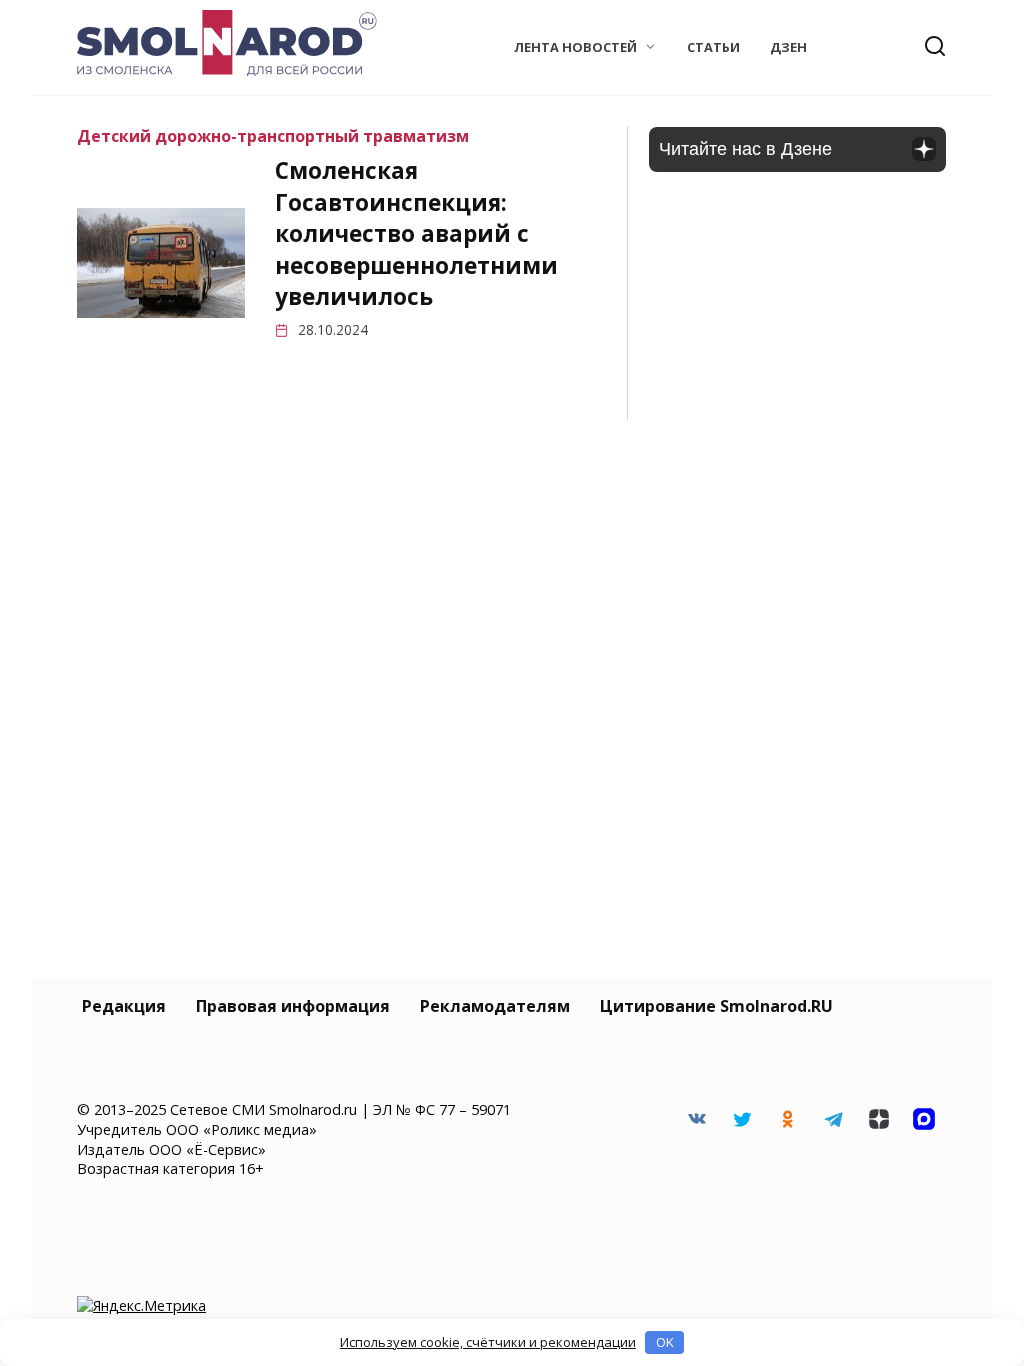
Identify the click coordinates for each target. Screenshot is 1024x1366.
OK (665, 1342)
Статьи (713, 47)
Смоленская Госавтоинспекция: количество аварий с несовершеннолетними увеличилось (416, 234)
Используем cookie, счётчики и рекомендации (488, 1342)
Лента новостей (575, 47)
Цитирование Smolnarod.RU (716, 1006)
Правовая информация (293, 1006)
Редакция (124, 1006)
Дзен (788, 47)
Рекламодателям (495, 1006)
